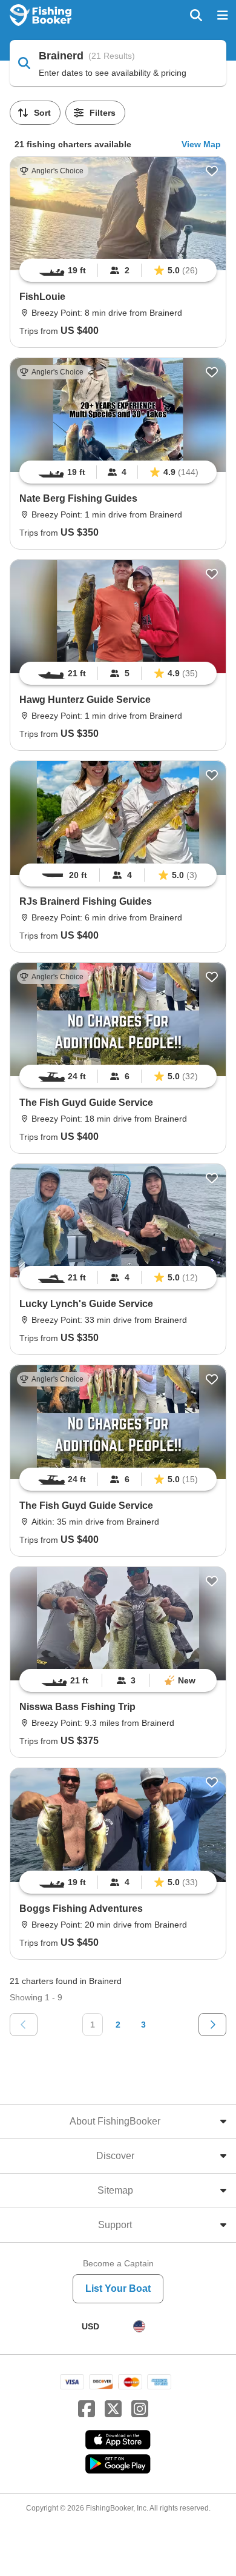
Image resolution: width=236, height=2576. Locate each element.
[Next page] (212, 2025)
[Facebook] (87, 2409)
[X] (113, 2409)
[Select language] (139, 2326)
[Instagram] (140, 2409)
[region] (118, 270)
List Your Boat (118, 2288)
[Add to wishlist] (212, 171)
